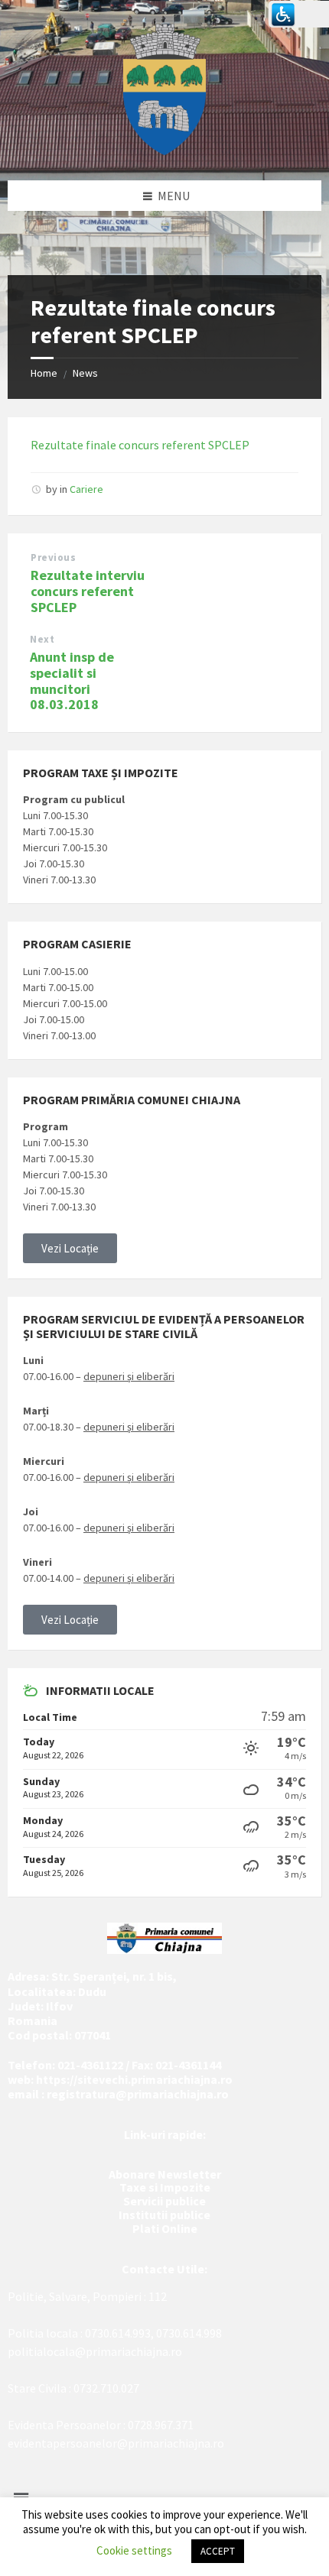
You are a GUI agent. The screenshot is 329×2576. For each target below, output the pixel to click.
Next (42, 639)
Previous (53, 557)
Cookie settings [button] (134, 2550)
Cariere (86, 489)
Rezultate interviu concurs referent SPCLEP (88, 591)
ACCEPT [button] (218, 2551)
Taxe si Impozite (165, 2187)
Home (44, 373)
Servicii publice (164, 2201)
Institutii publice (164, 2215)
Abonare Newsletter (165, 2174)
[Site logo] (165, 151)
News (85, 373)
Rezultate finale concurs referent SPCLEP (140, 445)
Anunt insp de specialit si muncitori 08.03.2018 (72, 680)
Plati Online (165, 2228)
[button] (70, 1248)
